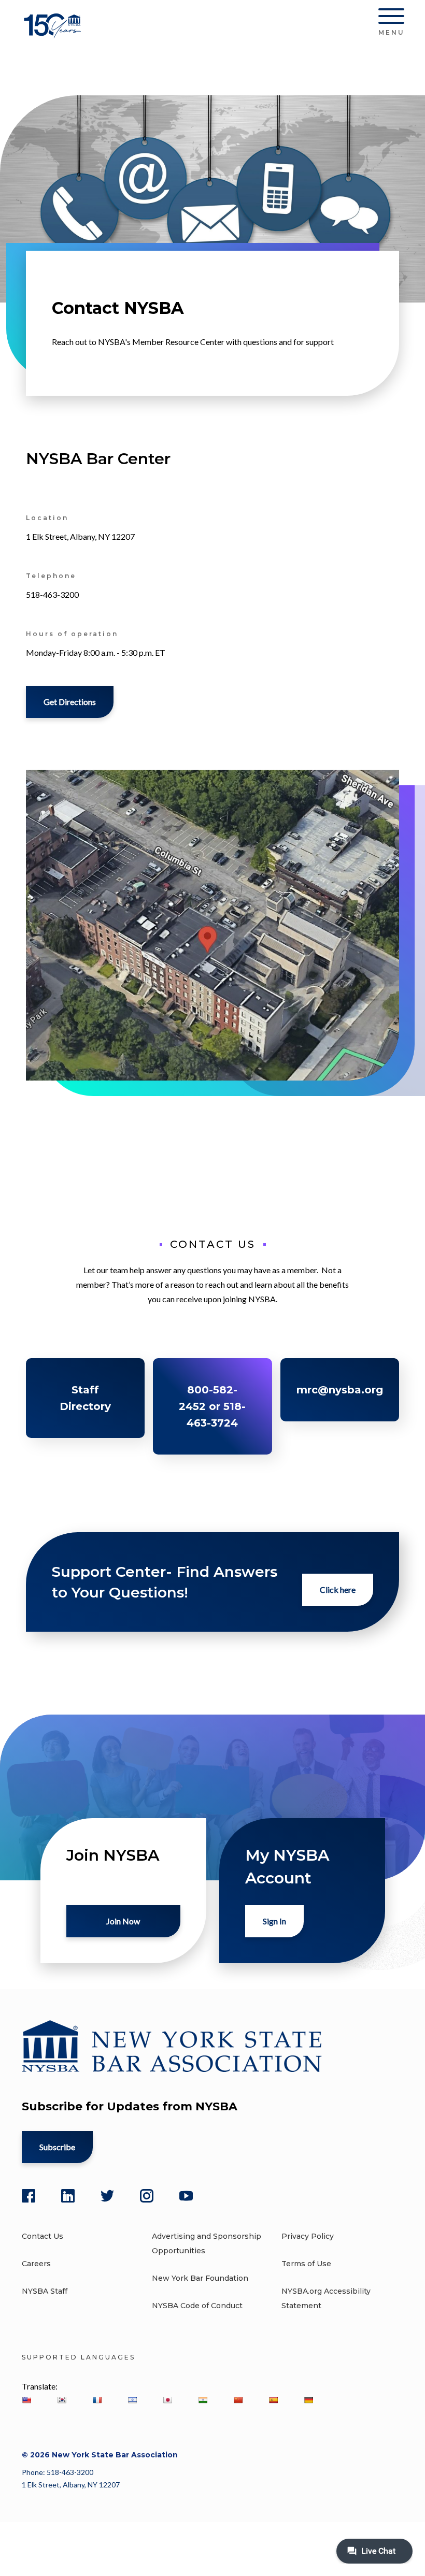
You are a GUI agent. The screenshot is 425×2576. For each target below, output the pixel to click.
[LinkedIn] (68, 2196)
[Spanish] (273, 2400)
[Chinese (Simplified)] (238, 2400)
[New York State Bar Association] (54, 33)
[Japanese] (167, 2400)
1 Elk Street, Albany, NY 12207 (71, 2485)
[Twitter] (107, 2196)
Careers (36, 2264)
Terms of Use (306, 2264)
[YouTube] (186, 2196)
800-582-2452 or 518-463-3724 (212, 1406)
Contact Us (42, 2236)
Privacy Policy (308, 2236)
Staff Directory (85, 1398)
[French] (97, 2400)
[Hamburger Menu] (391, 18)
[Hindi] (203, 2400)
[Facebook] (29, 2196)
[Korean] (62, 2400)
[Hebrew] (132, 2400)
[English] (26, 2400)
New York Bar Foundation (200, 2278)
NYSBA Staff (45, 2291)
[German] (308, 2400)
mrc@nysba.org (340, 1390)
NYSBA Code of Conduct (197, 2306)
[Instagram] (147, 2196)
